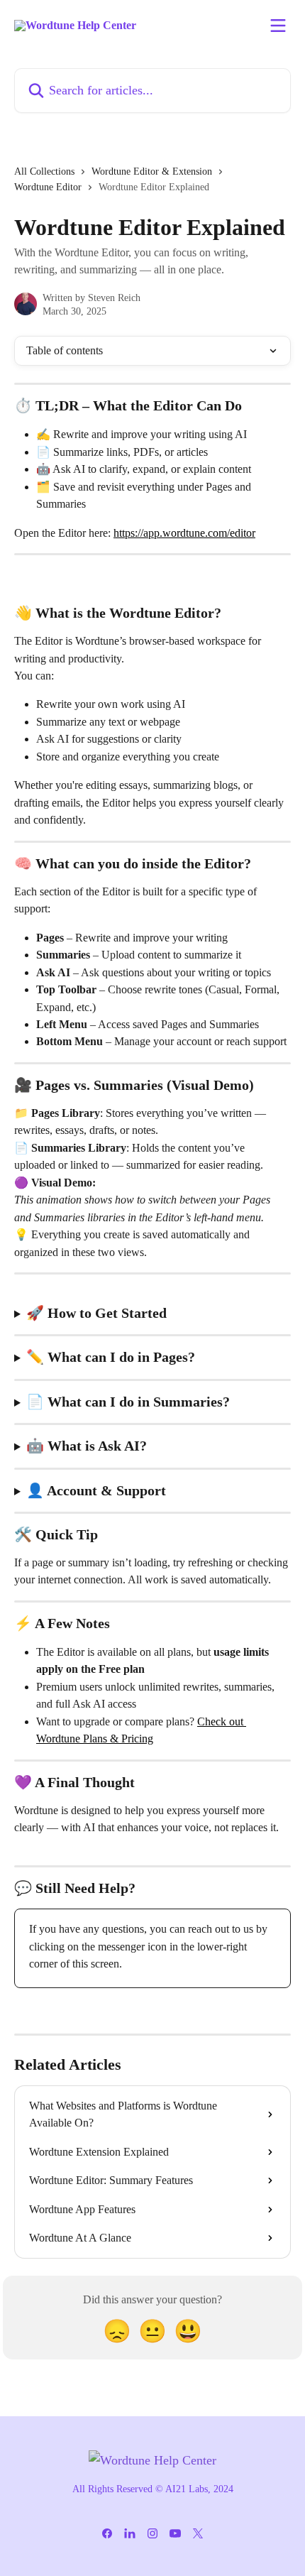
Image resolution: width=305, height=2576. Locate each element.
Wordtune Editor (48, 187)
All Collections (44, 171)
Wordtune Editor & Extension (152, 171)
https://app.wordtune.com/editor (184, 533)
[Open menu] (278, 26)
